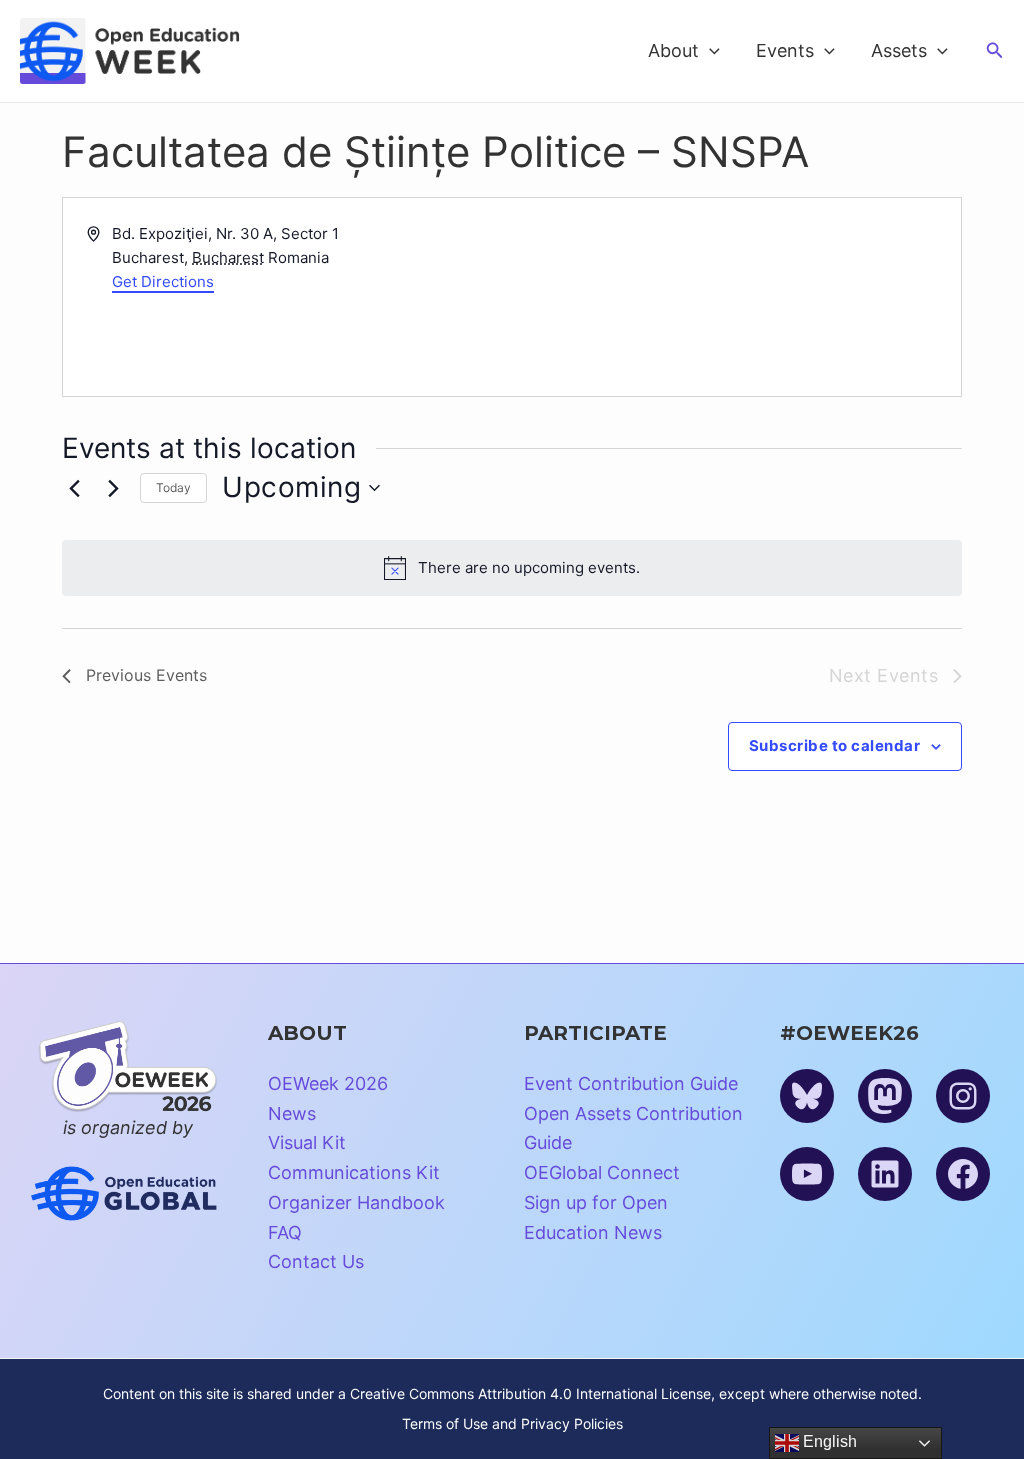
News (292, 1113)
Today (173, 487)
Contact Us (316, 1261)
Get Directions (163, 281)
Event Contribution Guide (631, 1083)
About (673, 50)
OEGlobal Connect (602, 1172)
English (828, 1441)
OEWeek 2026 (328, 1083)
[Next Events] (113, 488)
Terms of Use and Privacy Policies (512, 1423)
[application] (709, 51)
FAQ (285, 1232)
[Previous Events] (74, 488)
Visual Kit (307, 1142)
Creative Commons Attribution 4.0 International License (530, 1393)
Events (785, 50)
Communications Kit (354, 1172)
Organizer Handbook (356, 1202)
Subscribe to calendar (835, 745)
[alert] (512, 568)
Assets (899, 50)
